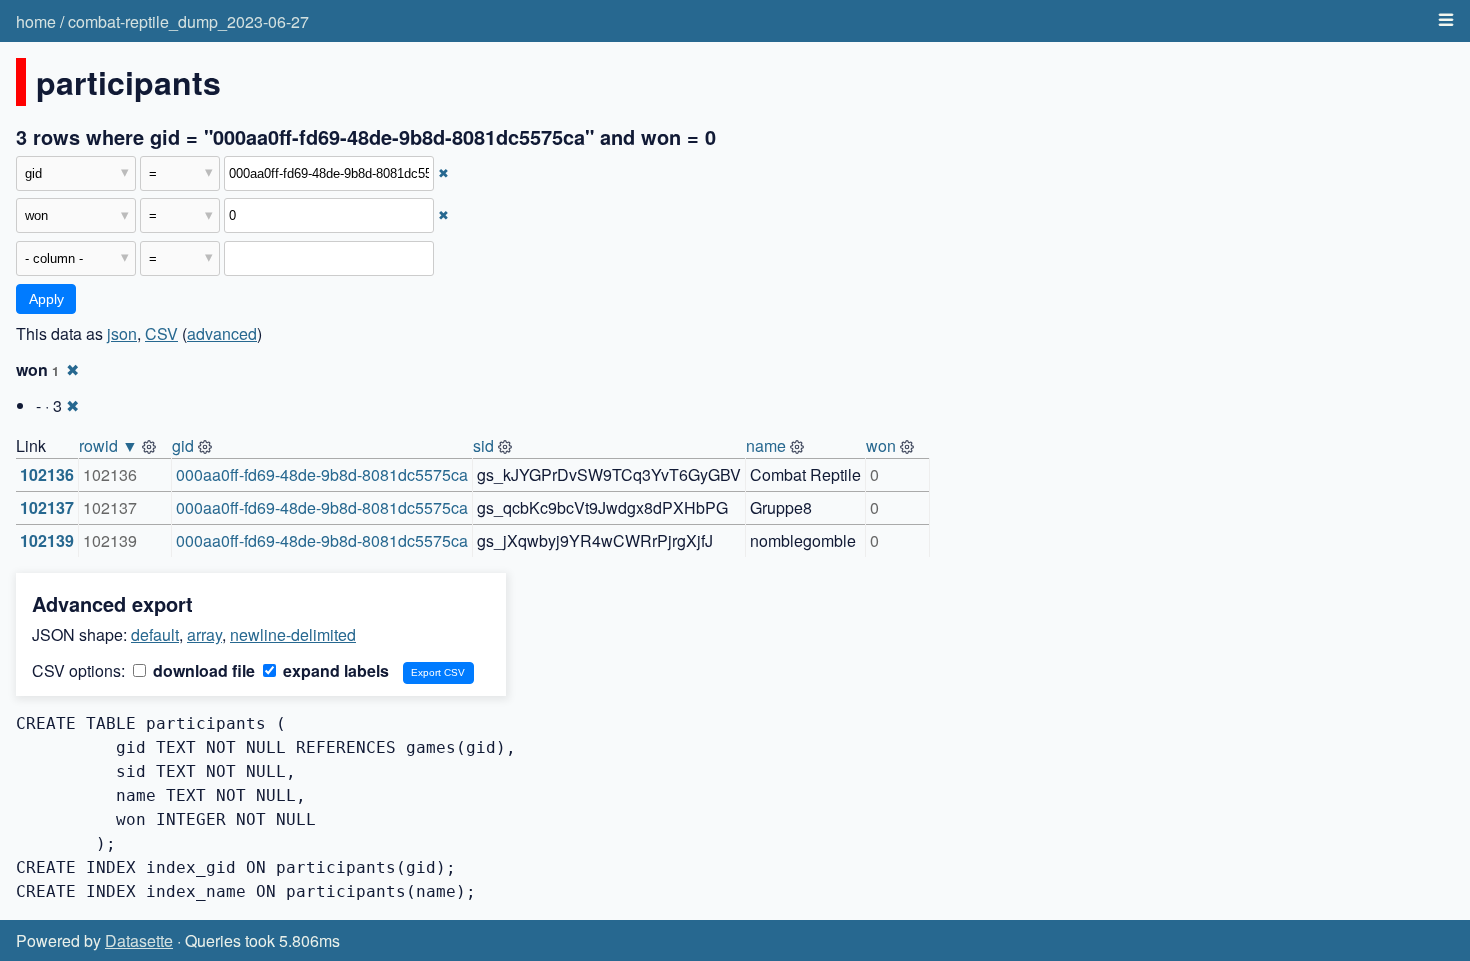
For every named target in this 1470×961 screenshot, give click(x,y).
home (36, 21)
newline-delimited (293, 634)
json (122, 333)
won (881, 445)
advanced (222, 333)
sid (483, 445)
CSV (161, 333)
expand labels (334, 670)
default (155, 634)
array (204, 634)
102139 (47, 540)
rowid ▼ (108, 445)
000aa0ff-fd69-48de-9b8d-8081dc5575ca (322, 474)
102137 (47, 507)
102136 (47, 474)
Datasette (139, 940)
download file (202, 670)
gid (183, 445)
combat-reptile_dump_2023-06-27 (188, 21)
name (766, 445)
